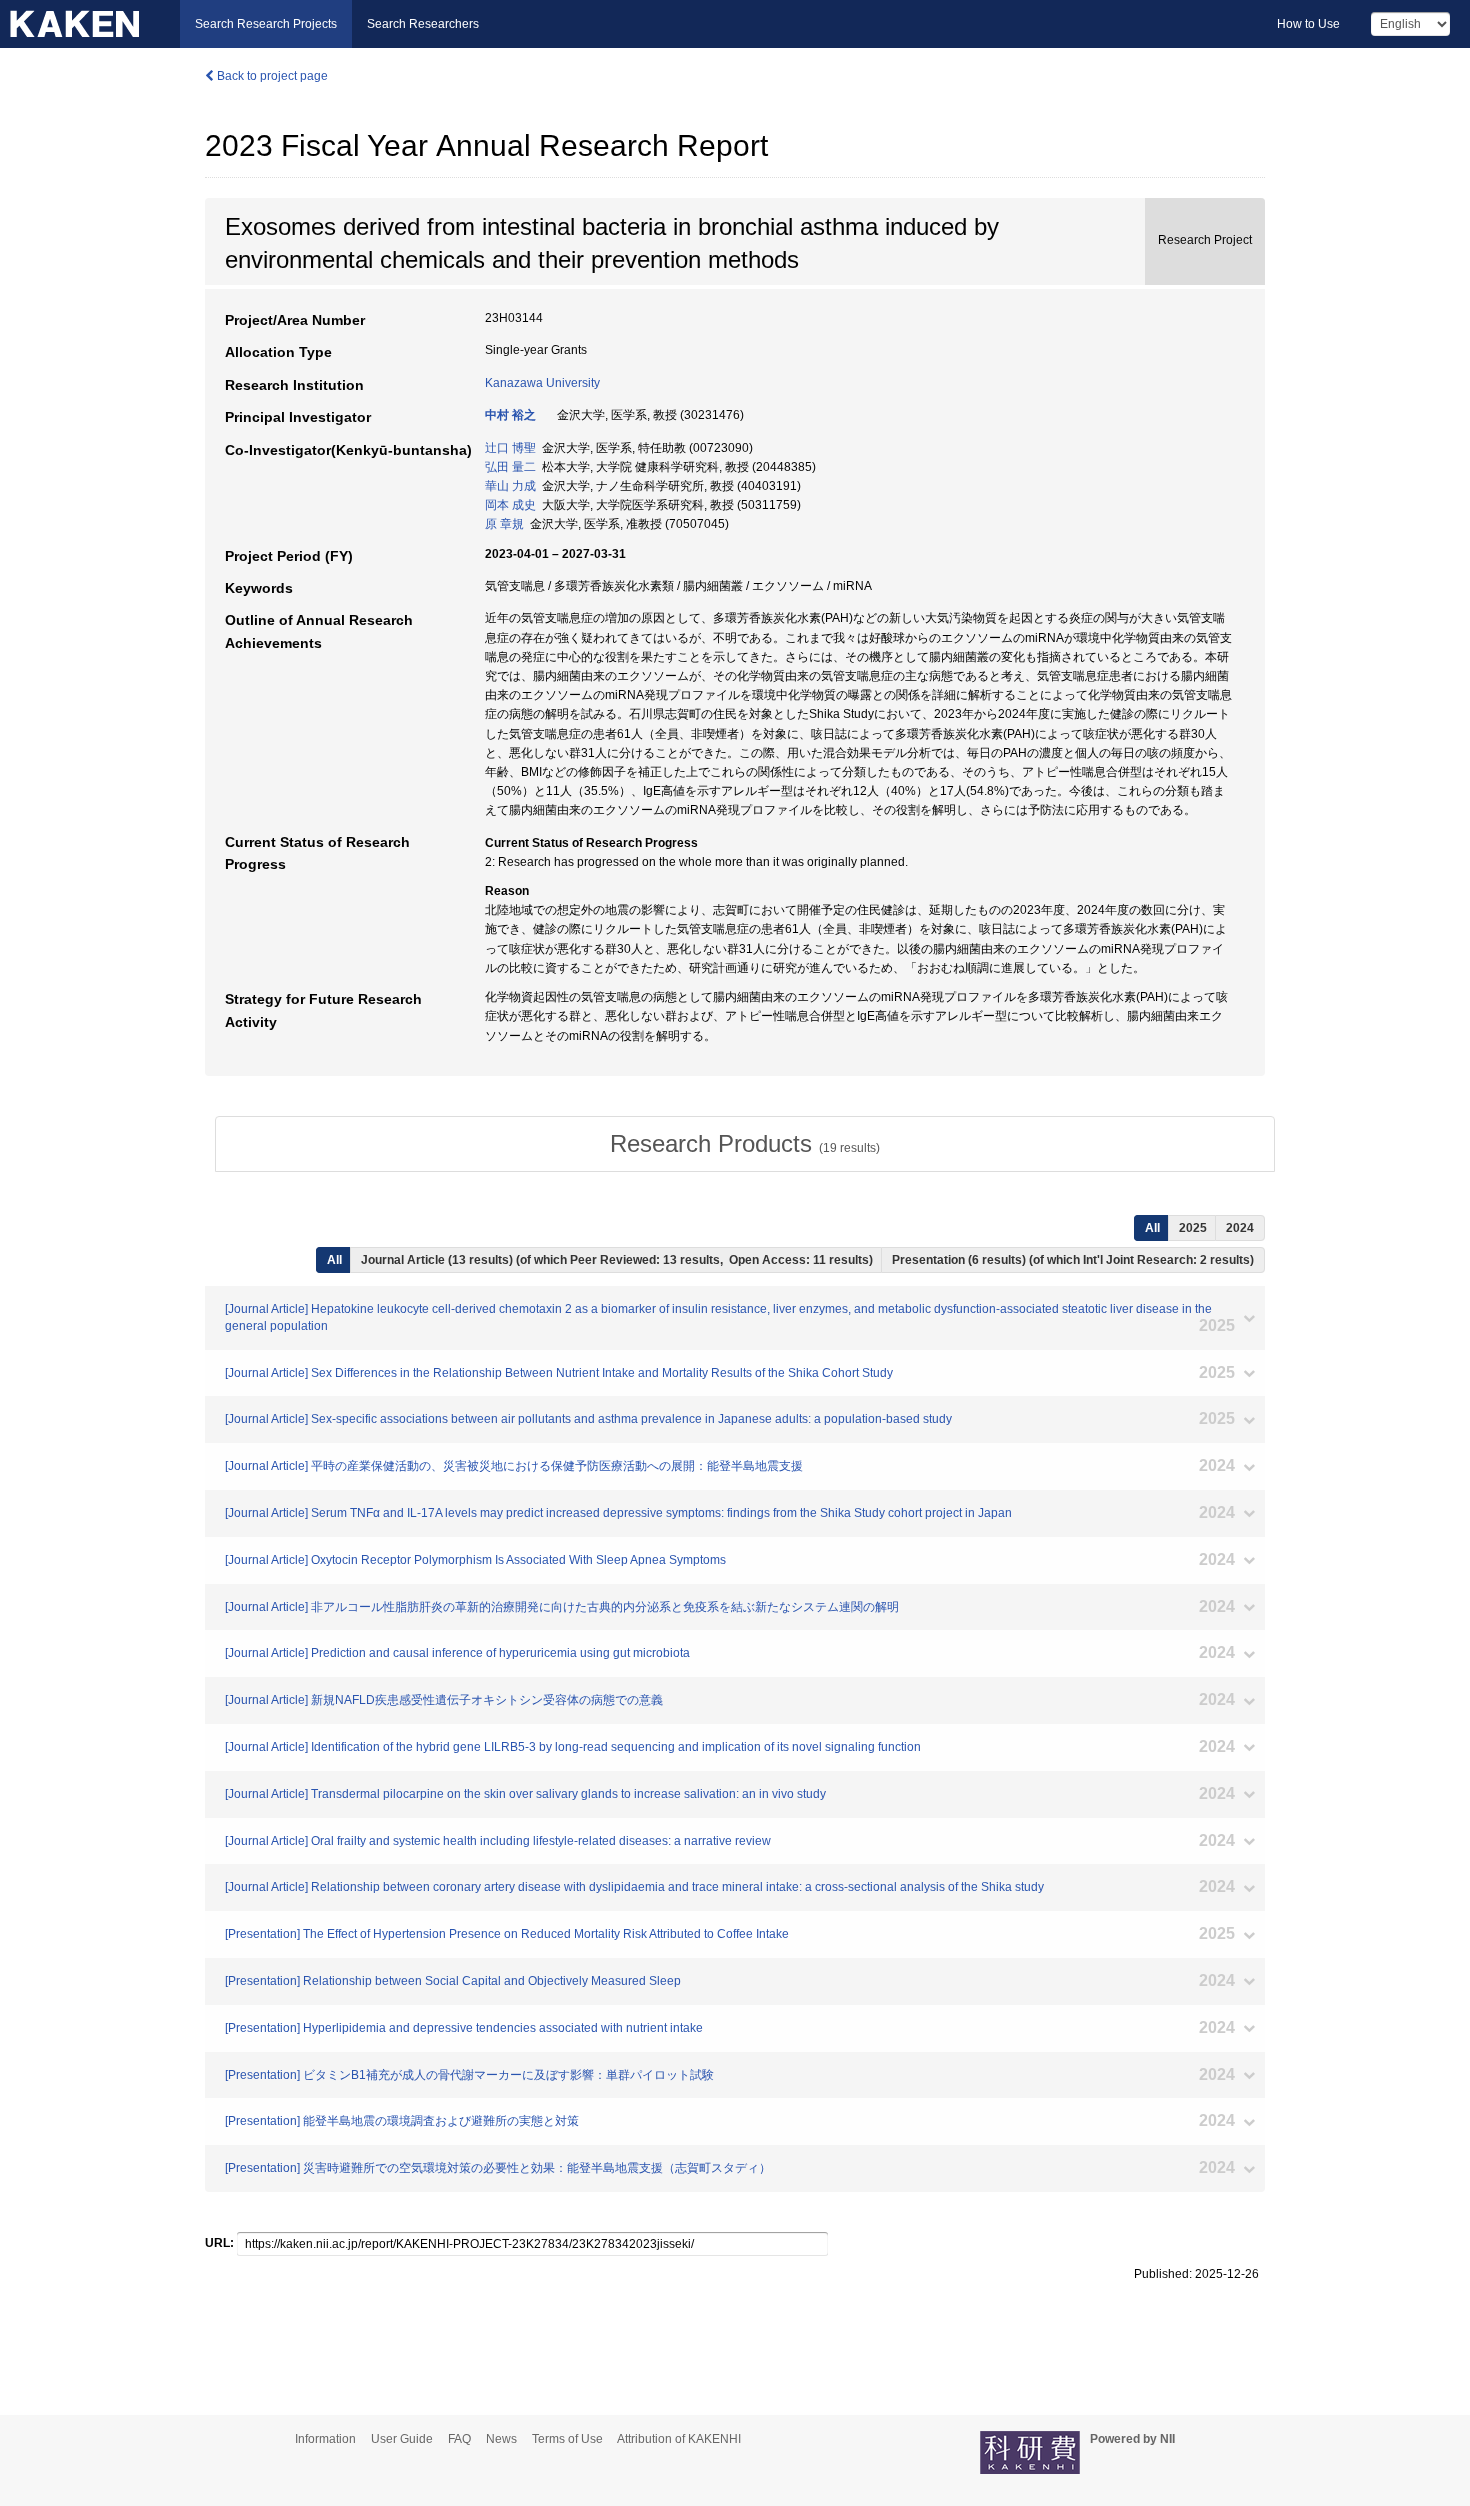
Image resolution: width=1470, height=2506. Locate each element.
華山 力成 (510, 486)
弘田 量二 (510, 467)
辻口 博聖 (510, 448)
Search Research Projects (266, 24)
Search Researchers (423, 24)
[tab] (745, 1144)
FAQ (459, 2439)
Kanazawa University (542, 383)
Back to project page (271, 76)
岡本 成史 (510, 505)
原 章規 (504, 524)
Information (325, 2439)
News (501, 2439)
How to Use (1308, 24)
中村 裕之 (510, 415)
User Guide (402, 2439)
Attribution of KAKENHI (679, 2439)
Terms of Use (567, 2439)
